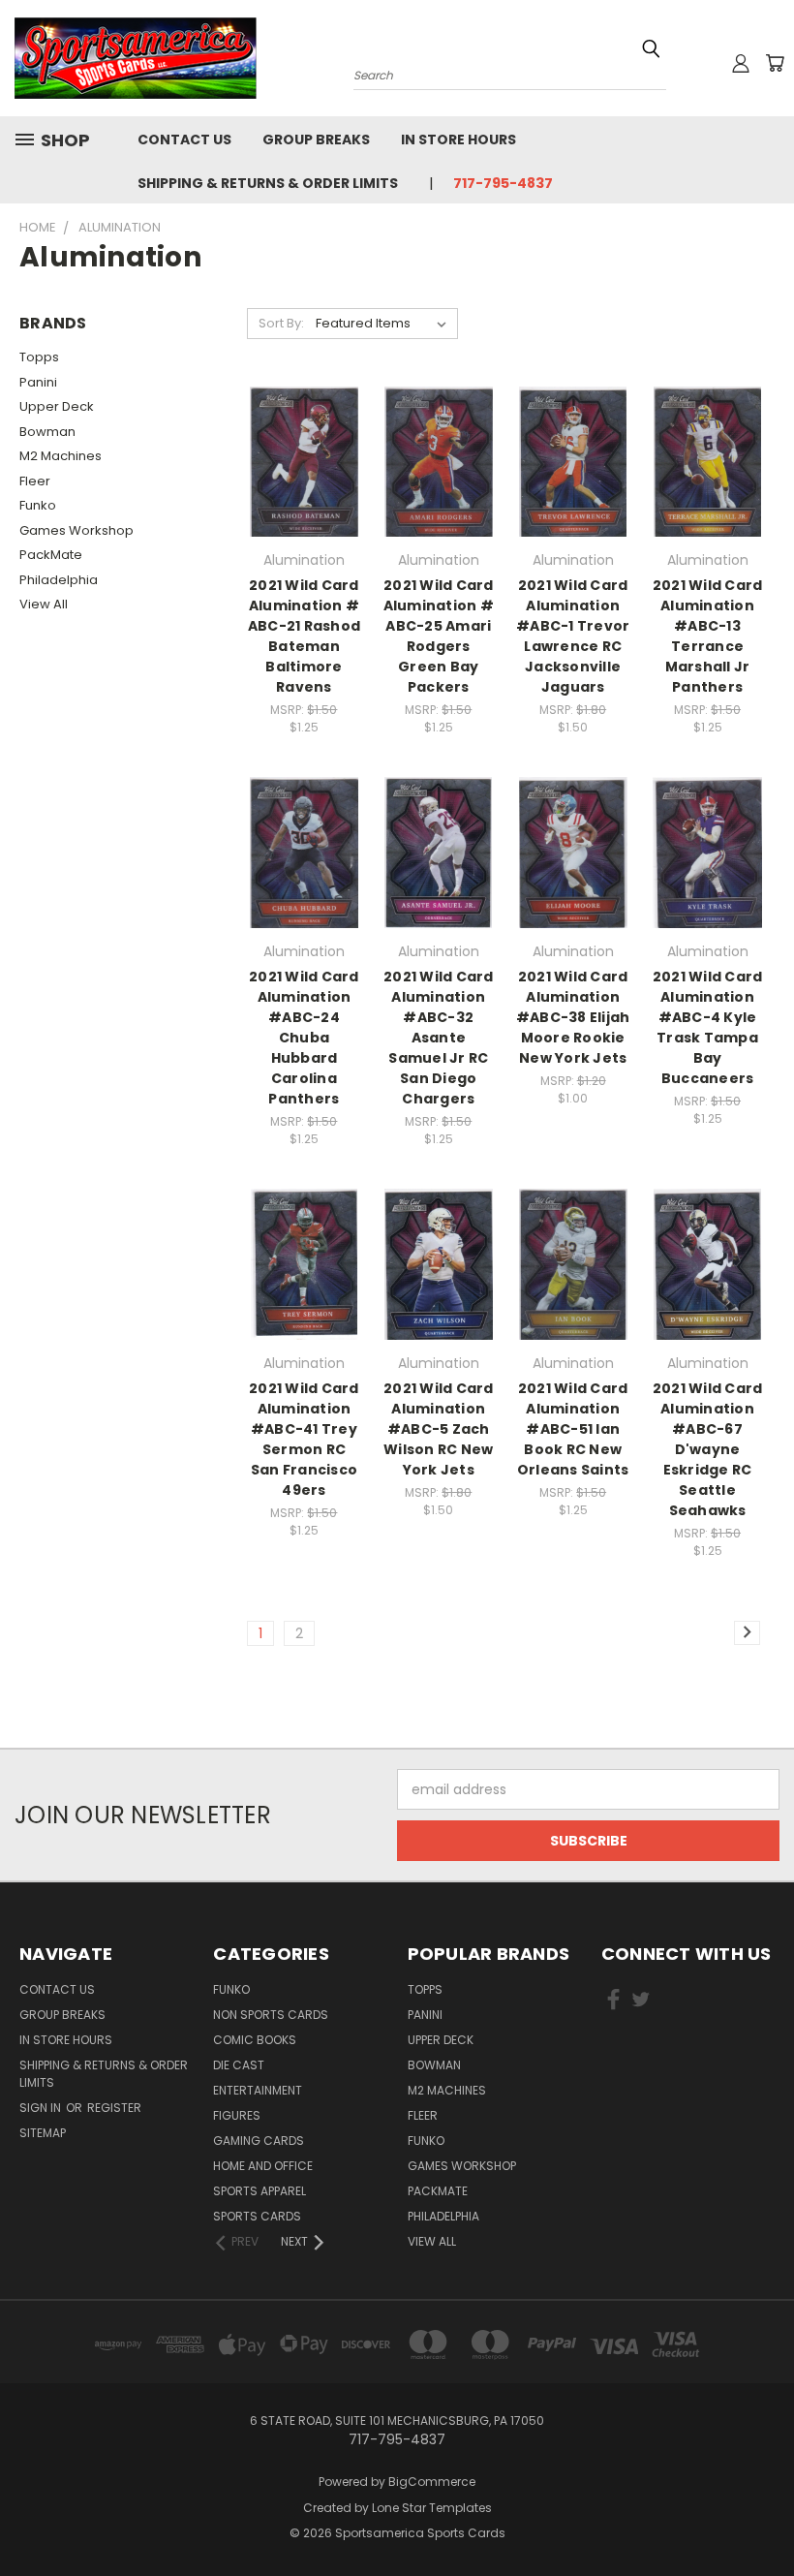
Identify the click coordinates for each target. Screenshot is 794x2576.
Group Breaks (316, 140)
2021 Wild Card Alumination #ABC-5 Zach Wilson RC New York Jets (439, 1429)
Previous (764, 2515)
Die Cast (239, 2065)
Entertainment (258, 2090)
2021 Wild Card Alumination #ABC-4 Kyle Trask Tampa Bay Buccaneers (708, 1027)
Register (114, 2108)
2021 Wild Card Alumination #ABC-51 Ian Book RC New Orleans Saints (573, 1429)
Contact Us (184, 140)
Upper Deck (57, 406)
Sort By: (281, 323)
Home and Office (263, 2166)
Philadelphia (59, 580)
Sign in (42, 2108)
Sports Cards (257, 2216)
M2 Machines (61, 456)
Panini (38, 382)
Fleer (35, 481)
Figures (237, 2115)
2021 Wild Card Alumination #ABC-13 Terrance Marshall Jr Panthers (708, 636)
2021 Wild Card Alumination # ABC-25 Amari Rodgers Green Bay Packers (439, 636)
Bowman (47, 432)
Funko (38, 505)
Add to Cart (304, 496)
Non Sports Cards (271, 2015)
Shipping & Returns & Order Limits (268, 183)
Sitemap (43, 2133)
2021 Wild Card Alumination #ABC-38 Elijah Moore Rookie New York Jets (573, 1017)
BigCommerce (432, 2482)
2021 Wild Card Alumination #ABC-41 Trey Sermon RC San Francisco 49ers (304, 1439)
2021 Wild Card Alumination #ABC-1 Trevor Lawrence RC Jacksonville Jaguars (573, 636)
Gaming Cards (259, 2141)
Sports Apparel (260, 2191)
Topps (39, 357)
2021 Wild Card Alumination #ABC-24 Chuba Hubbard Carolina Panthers (304, 1038)
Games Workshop (76, 530)
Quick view (304, 422)
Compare (298, 460)
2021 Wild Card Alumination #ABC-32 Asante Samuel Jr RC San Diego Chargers (439, 1038)
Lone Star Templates (432, 2508)
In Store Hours (458, 140)
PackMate (51, 555)
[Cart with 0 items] (775, 63)
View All (44, 604)
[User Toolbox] (741, 63)
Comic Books (255, 2040)
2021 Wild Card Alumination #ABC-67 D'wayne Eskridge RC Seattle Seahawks (708, 1449)
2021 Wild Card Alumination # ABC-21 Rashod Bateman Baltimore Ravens (304, 636)
